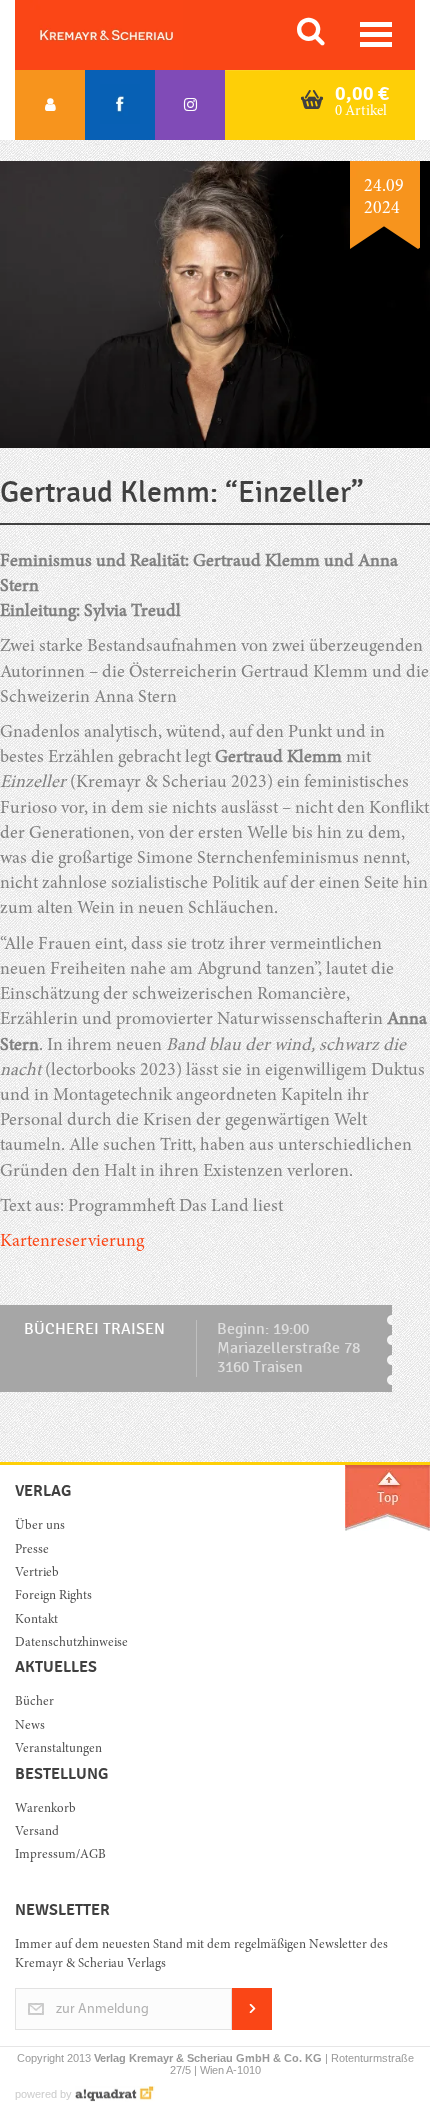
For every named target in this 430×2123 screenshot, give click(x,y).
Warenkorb (45, 1809)
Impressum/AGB (60, 1855)
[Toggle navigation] (376, 34)
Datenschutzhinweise (71, 1643)
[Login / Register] (50, 105)
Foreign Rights (53, 1596)
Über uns (40, 1526)
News (30, 1726)
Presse (32, 1550)
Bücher (34, 1702)
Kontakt (36, 1620)
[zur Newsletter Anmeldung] (252, 2026)
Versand (37, 1832)
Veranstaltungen (58, 1749)
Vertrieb (37, 1573)
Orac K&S (130, 35)
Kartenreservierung (72, 1242)
